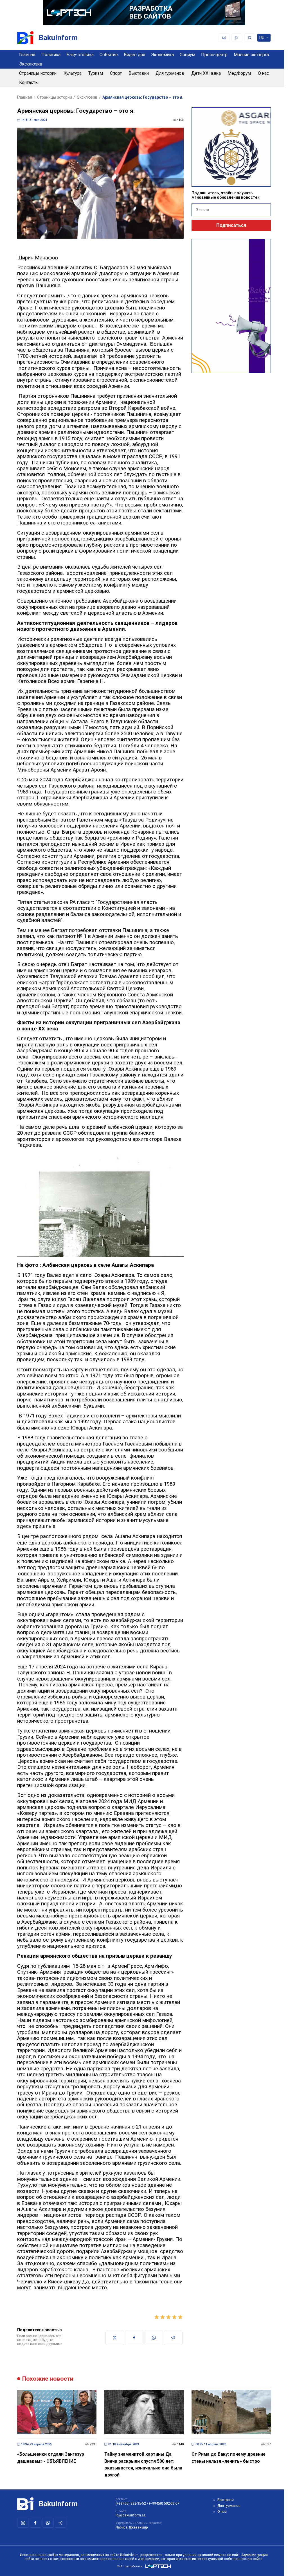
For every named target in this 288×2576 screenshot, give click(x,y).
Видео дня (134, 55)
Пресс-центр (214, 55)
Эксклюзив (31, 64)
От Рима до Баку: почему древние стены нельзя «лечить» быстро (229, 2458)
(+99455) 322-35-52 (131, 2503)
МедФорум (239, 73)
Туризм (96, 73)
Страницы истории (38, 73)
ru (262, 39)
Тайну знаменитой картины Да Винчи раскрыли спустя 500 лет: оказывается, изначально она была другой (143, 2465)
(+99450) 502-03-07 (164, 2503)
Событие (109, 55)
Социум (187, 55)
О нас (263, 73)
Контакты (29, 82)
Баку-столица (80, 55)
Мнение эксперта (251, 55)
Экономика (162, 55)
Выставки (139, 73)
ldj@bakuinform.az (131, 2515)
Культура (73, 73)
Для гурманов (170, 73)
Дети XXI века (206, 73)
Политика (51, 55)
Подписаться (231, 225)
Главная (27, 55)
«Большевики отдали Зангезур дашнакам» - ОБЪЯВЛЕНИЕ (51, 2458)
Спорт (116, 73)
